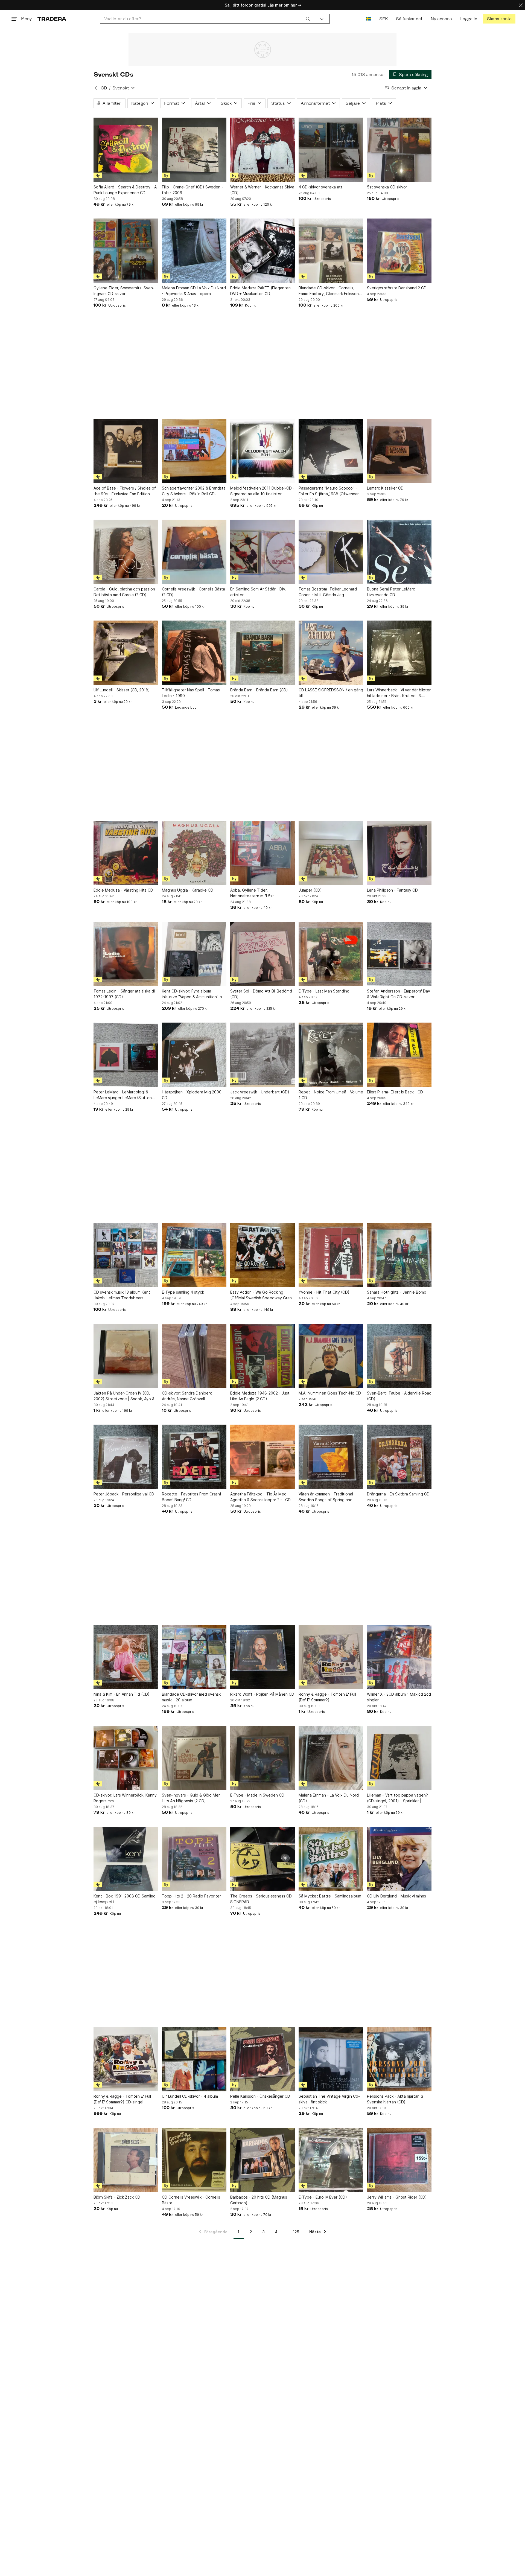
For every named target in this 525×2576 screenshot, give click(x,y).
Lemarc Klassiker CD (385, 488)
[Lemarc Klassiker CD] (399, 451)
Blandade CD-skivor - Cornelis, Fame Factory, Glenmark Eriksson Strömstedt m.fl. (329, 291)
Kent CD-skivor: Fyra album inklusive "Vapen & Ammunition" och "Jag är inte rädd (194, 994)
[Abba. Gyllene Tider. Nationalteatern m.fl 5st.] (262, 853)
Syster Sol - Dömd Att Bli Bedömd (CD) (261, 994)
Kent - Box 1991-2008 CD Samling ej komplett (125, 1899)
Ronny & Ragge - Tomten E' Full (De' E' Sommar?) (327, 1697)
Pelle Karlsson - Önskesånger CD (260, 2096)
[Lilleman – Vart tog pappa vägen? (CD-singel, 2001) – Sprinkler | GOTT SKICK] (399, 1758)
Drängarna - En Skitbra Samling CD (398, 1494)
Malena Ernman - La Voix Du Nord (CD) (329, 1798)
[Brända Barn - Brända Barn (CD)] (262, 653)
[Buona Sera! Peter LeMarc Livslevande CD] (399, 552)
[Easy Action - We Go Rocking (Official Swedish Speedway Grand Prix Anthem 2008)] (262, 1255)
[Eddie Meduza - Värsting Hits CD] (126, 853)
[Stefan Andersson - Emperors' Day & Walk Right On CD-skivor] (399, 954)
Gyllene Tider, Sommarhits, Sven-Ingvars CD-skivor (124, 291)
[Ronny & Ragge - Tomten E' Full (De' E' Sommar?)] (331, 1657)
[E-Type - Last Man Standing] (331, 954)
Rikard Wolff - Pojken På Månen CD (262, 1694)
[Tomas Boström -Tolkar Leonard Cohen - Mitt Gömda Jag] (331, 552)
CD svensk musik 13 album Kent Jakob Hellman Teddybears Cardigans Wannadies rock (122, 1295)
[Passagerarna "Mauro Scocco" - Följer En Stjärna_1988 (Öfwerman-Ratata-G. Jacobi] (331, 451)
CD (104, 88)
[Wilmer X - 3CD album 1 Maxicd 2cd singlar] (399, 1657)
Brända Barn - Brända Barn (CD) (259, 690)
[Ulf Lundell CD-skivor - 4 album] (194, 2059)
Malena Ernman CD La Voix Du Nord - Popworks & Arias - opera (194, 291)
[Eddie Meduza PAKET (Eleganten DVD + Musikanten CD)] (262, 251)
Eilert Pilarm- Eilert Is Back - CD (395, 1092)
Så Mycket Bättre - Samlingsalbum (330, 1896)
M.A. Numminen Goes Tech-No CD (330, 1393)
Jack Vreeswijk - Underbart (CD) (260, 1092)
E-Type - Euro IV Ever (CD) (323, 2197)
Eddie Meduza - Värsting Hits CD (123, 890)
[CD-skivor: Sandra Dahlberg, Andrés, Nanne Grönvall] (194, 1356)
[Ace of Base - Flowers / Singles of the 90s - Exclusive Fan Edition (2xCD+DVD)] (126, 451)
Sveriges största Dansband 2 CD (397, 288)
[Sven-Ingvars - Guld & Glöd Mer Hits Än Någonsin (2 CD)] (194, 1758)
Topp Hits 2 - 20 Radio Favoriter (191, 1896)
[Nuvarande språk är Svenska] (368, 19)
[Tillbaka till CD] (96, 88)
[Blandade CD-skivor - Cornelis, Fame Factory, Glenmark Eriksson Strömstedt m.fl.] (331, 251)
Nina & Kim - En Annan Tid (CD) (122, 1694)
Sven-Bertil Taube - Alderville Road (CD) (399, 1396)
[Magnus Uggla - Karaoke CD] (194, 853)
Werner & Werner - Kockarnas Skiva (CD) (262, 190)
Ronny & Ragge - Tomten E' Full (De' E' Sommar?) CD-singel (122, 2099)
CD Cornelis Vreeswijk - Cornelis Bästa (191, 2200)
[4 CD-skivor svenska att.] (331, 150)
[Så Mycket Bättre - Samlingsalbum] (331, 1859)
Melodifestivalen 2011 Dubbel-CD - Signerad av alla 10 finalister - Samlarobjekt (262, 491)
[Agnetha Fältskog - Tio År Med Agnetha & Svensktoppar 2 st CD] (262, 1457)
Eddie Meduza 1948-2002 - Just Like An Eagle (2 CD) (260, 1396)
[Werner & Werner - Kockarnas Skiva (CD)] (262, 150)
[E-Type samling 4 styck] (194, 1255)
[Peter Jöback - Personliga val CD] (126, 1457)
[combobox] (207, 19)
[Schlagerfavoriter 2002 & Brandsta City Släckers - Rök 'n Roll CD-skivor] (194, 451)
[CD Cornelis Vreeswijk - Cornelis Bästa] (194, 2160)
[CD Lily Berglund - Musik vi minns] (399, 1859)
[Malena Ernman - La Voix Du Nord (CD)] (331, 1758)
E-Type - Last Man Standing (324, 991)
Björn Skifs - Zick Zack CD (117, 2197)
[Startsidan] (52, 19)
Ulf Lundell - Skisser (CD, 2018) (122, 690)
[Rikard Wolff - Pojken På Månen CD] (262, 1657)
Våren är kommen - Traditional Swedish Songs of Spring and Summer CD (326, 1497)
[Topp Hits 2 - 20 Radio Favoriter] (194, 1859)
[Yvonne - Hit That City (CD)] (331, 1255)
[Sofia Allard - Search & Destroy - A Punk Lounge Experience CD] (126, 150)
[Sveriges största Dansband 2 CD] (399, 251)
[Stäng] (521, 5)
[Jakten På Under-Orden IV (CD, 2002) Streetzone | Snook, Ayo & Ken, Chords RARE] (126, 1356)
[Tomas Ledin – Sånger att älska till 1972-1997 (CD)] (126, 954)
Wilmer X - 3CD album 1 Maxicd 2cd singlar (399, 1697)
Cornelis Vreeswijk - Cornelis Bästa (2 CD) (193, 592)
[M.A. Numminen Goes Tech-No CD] (331, 1356)
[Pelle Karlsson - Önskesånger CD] (262, 2059)
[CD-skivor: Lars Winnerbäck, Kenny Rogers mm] (126, 1758)
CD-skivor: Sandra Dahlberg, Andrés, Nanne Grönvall (188, 1396)
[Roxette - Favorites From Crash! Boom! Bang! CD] (194, 1457)
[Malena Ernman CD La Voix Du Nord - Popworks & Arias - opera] (194, 251)
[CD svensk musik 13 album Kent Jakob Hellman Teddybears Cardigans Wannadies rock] (126, 1255)
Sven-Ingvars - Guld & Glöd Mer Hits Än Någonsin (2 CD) (191, 1798)
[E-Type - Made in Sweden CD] (262, 1758)
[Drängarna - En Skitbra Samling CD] (399, 1457)
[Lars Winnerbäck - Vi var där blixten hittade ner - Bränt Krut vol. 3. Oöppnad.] (399, 653)
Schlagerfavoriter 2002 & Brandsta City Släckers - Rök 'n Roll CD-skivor (194, 491)
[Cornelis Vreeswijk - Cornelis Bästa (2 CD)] (194, 552)
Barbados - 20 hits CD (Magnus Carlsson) (259, 2200)
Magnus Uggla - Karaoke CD (188, 890)
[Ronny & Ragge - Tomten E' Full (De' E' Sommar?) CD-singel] (126, 2059)
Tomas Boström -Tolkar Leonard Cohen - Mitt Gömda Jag (328, 592)
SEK (383, 19)
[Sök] (308, 19)
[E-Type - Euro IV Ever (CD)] (331, 2160)
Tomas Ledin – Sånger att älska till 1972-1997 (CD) (125, 994)
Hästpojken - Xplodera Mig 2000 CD (192, 1095)
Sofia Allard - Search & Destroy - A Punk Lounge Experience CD (125, 190)
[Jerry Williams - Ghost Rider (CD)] (399, 2160)
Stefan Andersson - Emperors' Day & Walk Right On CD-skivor (399, 994)
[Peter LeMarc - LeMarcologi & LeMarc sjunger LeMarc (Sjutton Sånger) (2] (126, 1055)
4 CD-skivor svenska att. (321, 187)
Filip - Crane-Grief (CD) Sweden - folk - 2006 (192, 190)
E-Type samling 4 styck (183, 1292)
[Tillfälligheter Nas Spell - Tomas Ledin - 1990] (194, 653)
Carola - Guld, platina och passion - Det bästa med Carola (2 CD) (126, 592)
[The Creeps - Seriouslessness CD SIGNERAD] (262, 1859)
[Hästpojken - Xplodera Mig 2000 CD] (194, 1055)
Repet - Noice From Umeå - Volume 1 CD (331, 1095)
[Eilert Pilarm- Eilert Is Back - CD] (399, 1055)
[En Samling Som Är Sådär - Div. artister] (262, 552)
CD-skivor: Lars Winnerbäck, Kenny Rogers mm (125, 1798)
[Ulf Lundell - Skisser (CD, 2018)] (126, 653)
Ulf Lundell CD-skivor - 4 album (190, 2096)
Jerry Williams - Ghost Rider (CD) (397, 2197)
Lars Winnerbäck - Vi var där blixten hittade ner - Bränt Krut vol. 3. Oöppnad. (399, 693)
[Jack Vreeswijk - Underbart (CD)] (262, 1055)
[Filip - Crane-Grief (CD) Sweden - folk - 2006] (194, 150)
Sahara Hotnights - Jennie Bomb (397, 1292)
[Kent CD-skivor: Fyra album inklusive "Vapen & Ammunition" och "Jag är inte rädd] (194, 954)
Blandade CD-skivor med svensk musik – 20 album (191, 1697)
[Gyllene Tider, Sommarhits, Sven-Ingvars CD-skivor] (126, 251)
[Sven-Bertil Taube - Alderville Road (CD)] (399, 1356)
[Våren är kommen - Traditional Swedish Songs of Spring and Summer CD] (331, 1457)
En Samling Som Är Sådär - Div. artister (258, 592)
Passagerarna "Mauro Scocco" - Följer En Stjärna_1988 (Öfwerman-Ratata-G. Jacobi (330, 491)
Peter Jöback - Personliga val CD (124, 1494)
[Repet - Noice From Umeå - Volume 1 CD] (331, 1055)
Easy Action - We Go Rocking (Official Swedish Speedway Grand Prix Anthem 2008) (262, 1295)
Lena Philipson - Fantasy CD (392, 890)
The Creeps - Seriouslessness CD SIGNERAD (261, 1899)
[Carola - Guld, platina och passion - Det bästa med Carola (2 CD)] (126, 552)
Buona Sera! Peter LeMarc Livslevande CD (391, 592)
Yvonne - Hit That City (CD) (324, 1292)
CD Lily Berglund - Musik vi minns (396, 1896)
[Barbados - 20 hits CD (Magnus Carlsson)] (262, 2160)
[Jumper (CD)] (331, 853)
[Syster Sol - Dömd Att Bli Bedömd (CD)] (262, 954)
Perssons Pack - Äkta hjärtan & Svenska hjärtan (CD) (395, 2099)
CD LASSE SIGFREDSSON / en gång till (331, 693)
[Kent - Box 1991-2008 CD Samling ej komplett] (126, 1859)
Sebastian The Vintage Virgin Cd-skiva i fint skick (329, 2099)
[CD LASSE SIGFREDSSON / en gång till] (331, 653)
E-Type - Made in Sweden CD (257, 1795)
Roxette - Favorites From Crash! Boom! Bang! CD (191, 1497)
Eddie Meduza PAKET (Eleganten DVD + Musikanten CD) (260, 291)
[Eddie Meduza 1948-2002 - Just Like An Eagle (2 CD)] (262, 1356)
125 (296, 2232)
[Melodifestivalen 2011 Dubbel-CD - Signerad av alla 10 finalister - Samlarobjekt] (262, 451)
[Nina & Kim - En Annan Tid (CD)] (126, 1657)
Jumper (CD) (310, 890)
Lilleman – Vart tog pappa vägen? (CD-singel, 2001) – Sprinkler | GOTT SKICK (397, 1798)
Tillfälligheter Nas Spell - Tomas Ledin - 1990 (191, 693)
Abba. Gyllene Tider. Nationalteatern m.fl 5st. (253, 893)
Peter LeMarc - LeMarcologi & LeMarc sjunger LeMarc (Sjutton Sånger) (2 (123, 1095)
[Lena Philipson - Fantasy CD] (399, 853)
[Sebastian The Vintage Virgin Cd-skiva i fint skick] (331, 2059)
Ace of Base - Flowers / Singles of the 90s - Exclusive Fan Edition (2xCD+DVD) (125, 491)
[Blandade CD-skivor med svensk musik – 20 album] (194, 1657)
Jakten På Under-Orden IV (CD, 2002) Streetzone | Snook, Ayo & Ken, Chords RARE (124, 1396)
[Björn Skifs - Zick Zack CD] (126, 2160)
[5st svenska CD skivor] (399, 150)
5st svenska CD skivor (387, 187)
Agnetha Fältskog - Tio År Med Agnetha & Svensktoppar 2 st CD (260, 1497)
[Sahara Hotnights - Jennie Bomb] (399, 1255)
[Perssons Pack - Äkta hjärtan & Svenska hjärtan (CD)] (399, 2059)
